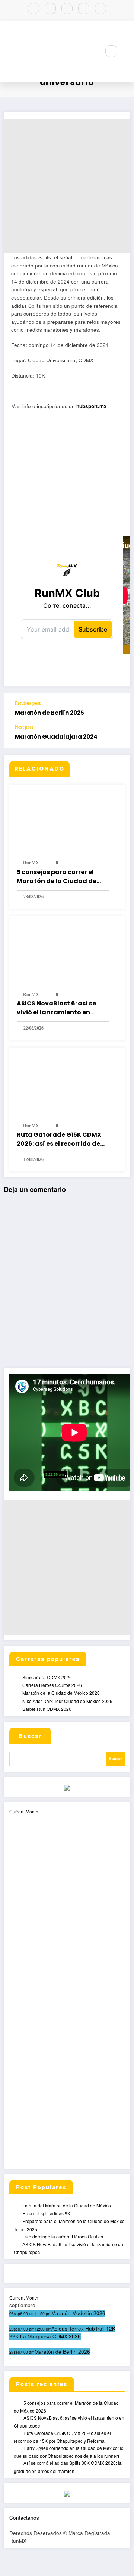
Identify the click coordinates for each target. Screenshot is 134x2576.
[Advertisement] (67, 186)
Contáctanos (24, 2518)
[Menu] (91, 51)
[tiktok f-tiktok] (100, 9)
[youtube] (84, 9)
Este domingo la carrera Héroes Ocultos (63, 2236)
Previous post (28, 703)
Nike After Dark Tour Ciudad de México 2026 (67, 1701)
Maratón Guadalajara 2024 (56, 737)
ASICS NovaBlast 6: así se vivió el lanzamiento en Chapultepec (56, 1008)
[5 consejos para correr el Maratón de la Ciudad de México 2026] (67, 822)
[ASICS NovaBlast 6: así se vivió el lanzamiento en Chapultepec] (67, 953)
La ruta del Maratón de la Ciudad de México (67, 2205)
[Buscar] (111, 51)
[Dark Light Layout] (127, 51)
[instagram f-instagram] (67, 9)
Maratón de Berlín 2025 (50, 713)
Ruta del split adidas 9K (46, 2213)
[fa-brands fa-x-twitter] (50, 9)
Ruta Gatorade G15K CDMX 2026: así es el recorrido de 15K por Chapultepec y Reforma (59, 1139)
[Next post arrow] (117, 736)
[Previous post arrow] (117, 709)
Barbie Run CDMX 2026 (47, 1709)
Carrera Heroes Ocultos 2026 (52, 1685)
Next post (24, 727)
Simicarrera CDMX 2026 (47, 1677)
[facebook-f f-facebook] (33, 9)
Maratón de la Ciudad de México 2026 (61, 1693)
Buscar (30, 1736)
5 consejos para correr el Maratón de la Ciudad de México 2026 (57, 877)
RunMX (31, 863)
